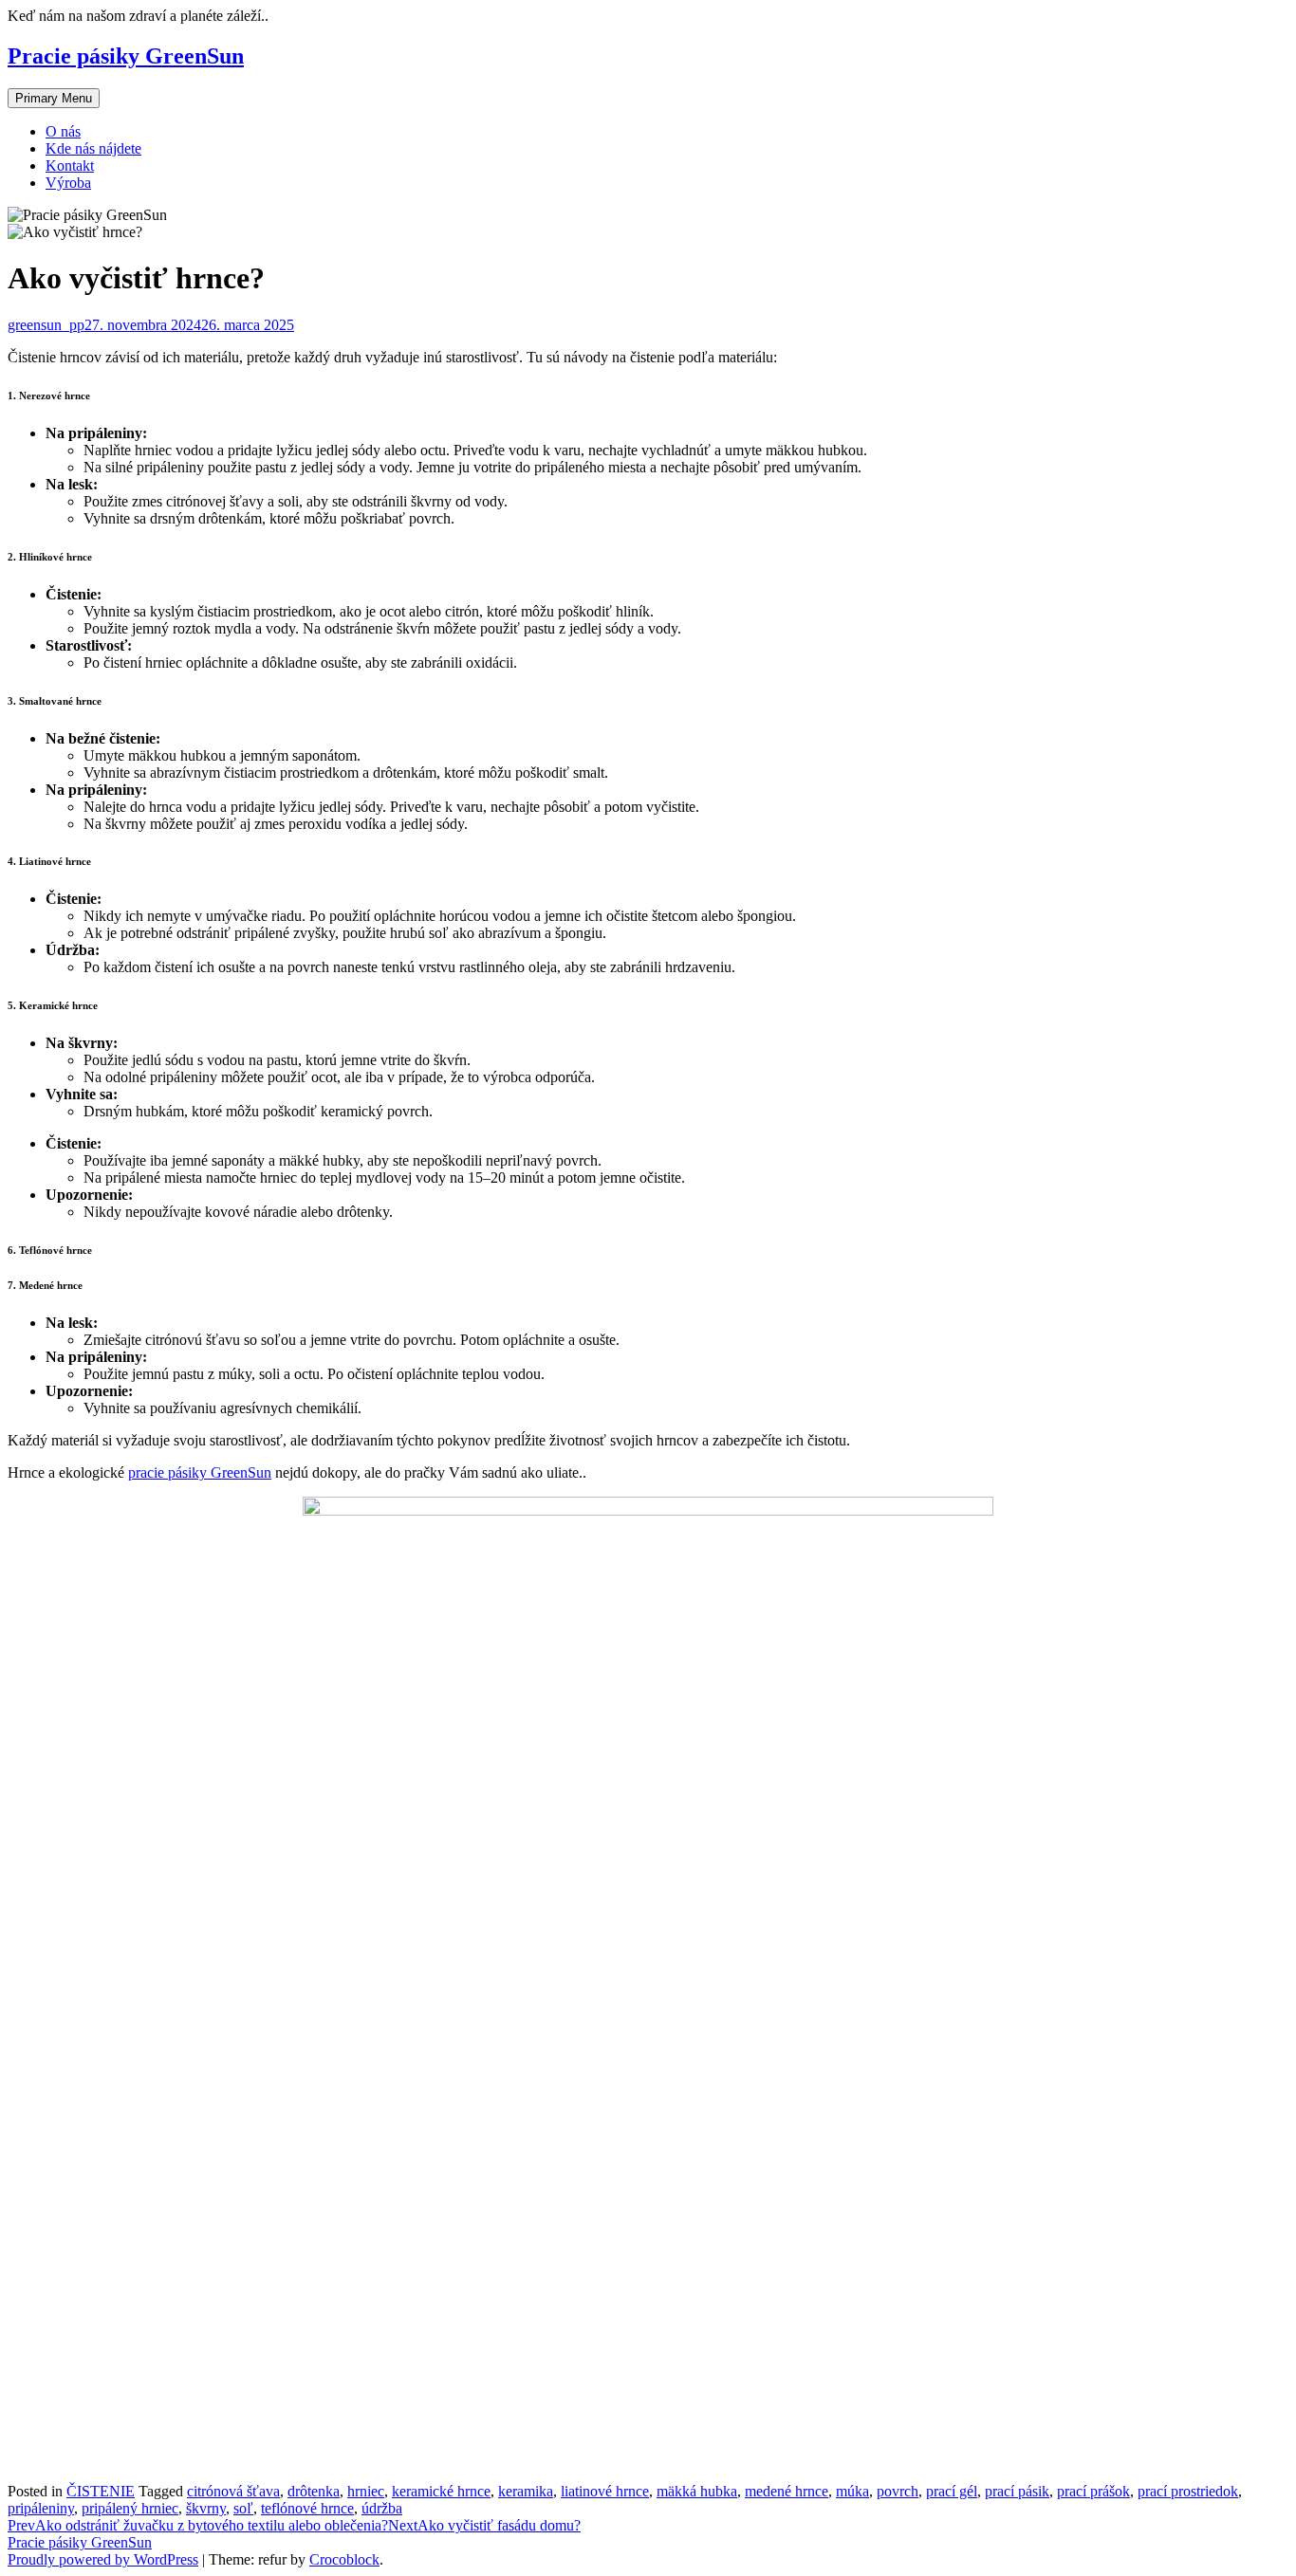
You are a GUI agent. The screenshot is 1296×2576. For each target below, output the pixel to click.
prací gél (952, 2491)
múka (852, 2491)
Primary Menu (54, 98)
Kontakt (70, 166)
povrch (898, 2491)
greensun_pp (46, 325)
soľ (243, 2508)
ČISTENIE (101, 2491)
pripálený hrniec (130, 2508)
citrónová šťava (233, 2491)
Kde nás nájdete (93, 148)
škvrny (206, 2508)
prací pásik (1017, 2491)
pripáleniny (41, 2508)
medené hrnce (787, 2491)
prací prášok (1093, 2491)
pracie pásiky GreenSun (200, 1472)
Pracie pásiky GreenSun (126, 56)
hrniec (366, 2491)
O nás (63, 131)
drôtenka (314, 2491)
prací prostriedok (1188, 2491)
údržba (382, 2508)
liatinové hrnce (605, 2491)
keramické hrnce (441, 2491)
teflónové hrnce (307, 2508)
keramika (526, 2491)
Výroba (68, 183)
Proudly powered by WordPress (103, 2559)
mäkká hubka (697, 2491)
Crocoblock (344, 2559)
